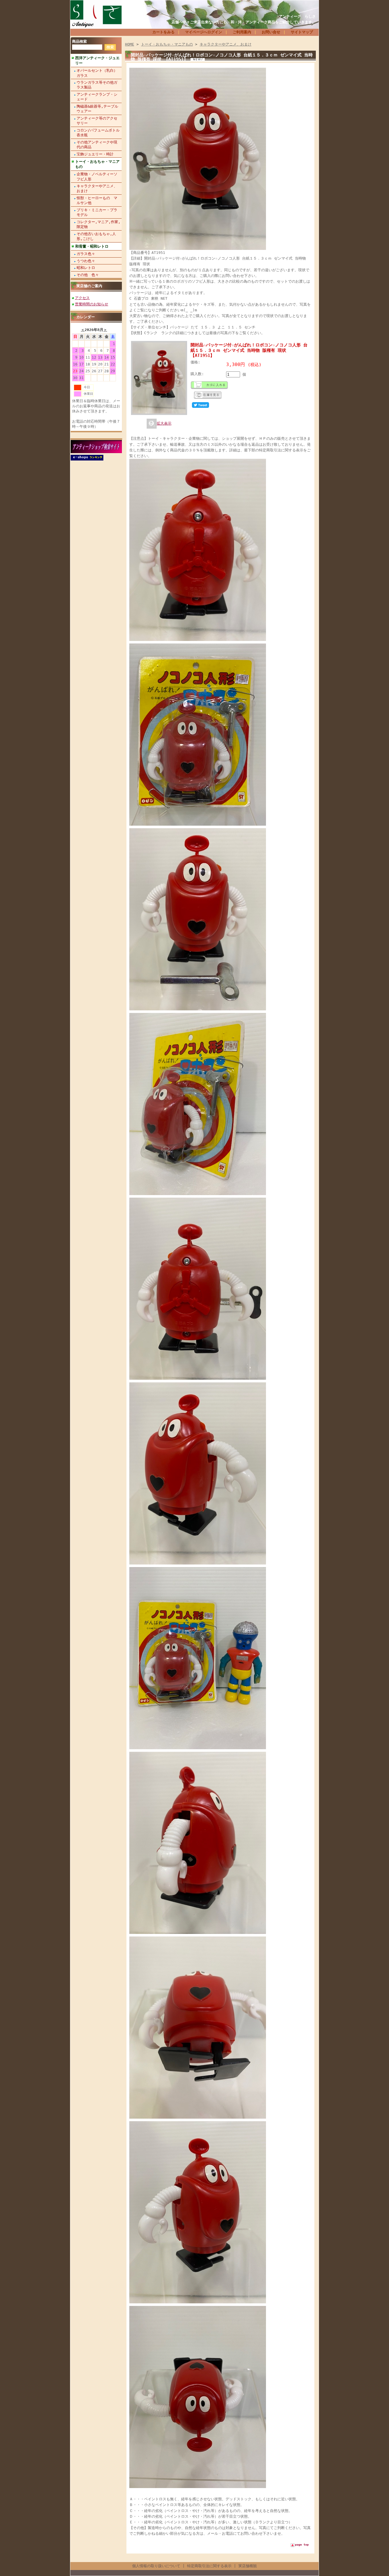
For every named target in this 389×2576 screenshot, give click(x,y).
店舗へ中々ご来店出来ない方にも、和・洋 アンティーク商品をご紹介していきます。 (244, 22)
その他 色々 (88, 275)
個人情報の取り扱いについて (156, 2566)
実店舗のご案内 (89, 286)
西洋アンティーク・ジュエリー (97, 60)
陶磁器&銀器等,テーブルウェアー (97, 109)
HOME (130, 44)
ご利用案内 (242, 32)
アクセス (82, 298)
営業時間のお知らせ (92, 304)
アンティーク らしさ (297, 16)
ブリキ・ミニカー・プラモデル (97, 212)
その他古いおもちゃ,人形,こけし (96, 236)
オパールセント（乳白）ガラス (97, 73)
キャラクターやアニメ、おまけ (97, 188)
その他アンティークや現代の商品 (97, 145)
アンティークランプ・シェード (97, 97)
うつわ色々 (86, 261)
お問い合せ (271, 32)
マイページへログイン (204, 32)
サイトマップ (302, 32)
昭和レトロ (86, 268)
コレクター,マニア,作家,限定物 (99, 224)
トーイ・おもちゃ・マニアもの (97, 164)
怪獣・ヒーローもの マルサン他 (97, 200)
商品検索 (79, 41)
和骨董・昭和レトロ (92, 246)
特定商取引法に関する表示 (209, 2566)
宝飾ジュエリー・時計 (95, 154)
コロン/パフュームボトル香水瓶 (98, 133)
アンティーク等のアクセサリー (97, 121)
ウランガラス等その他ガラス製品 (97, 85)
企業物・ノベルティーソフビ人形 (97, 176)
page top (302, 2545)
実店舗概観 (248, 2566)
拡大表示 (164, 423)
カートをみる (163, 32)
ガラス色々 (86, 254)
